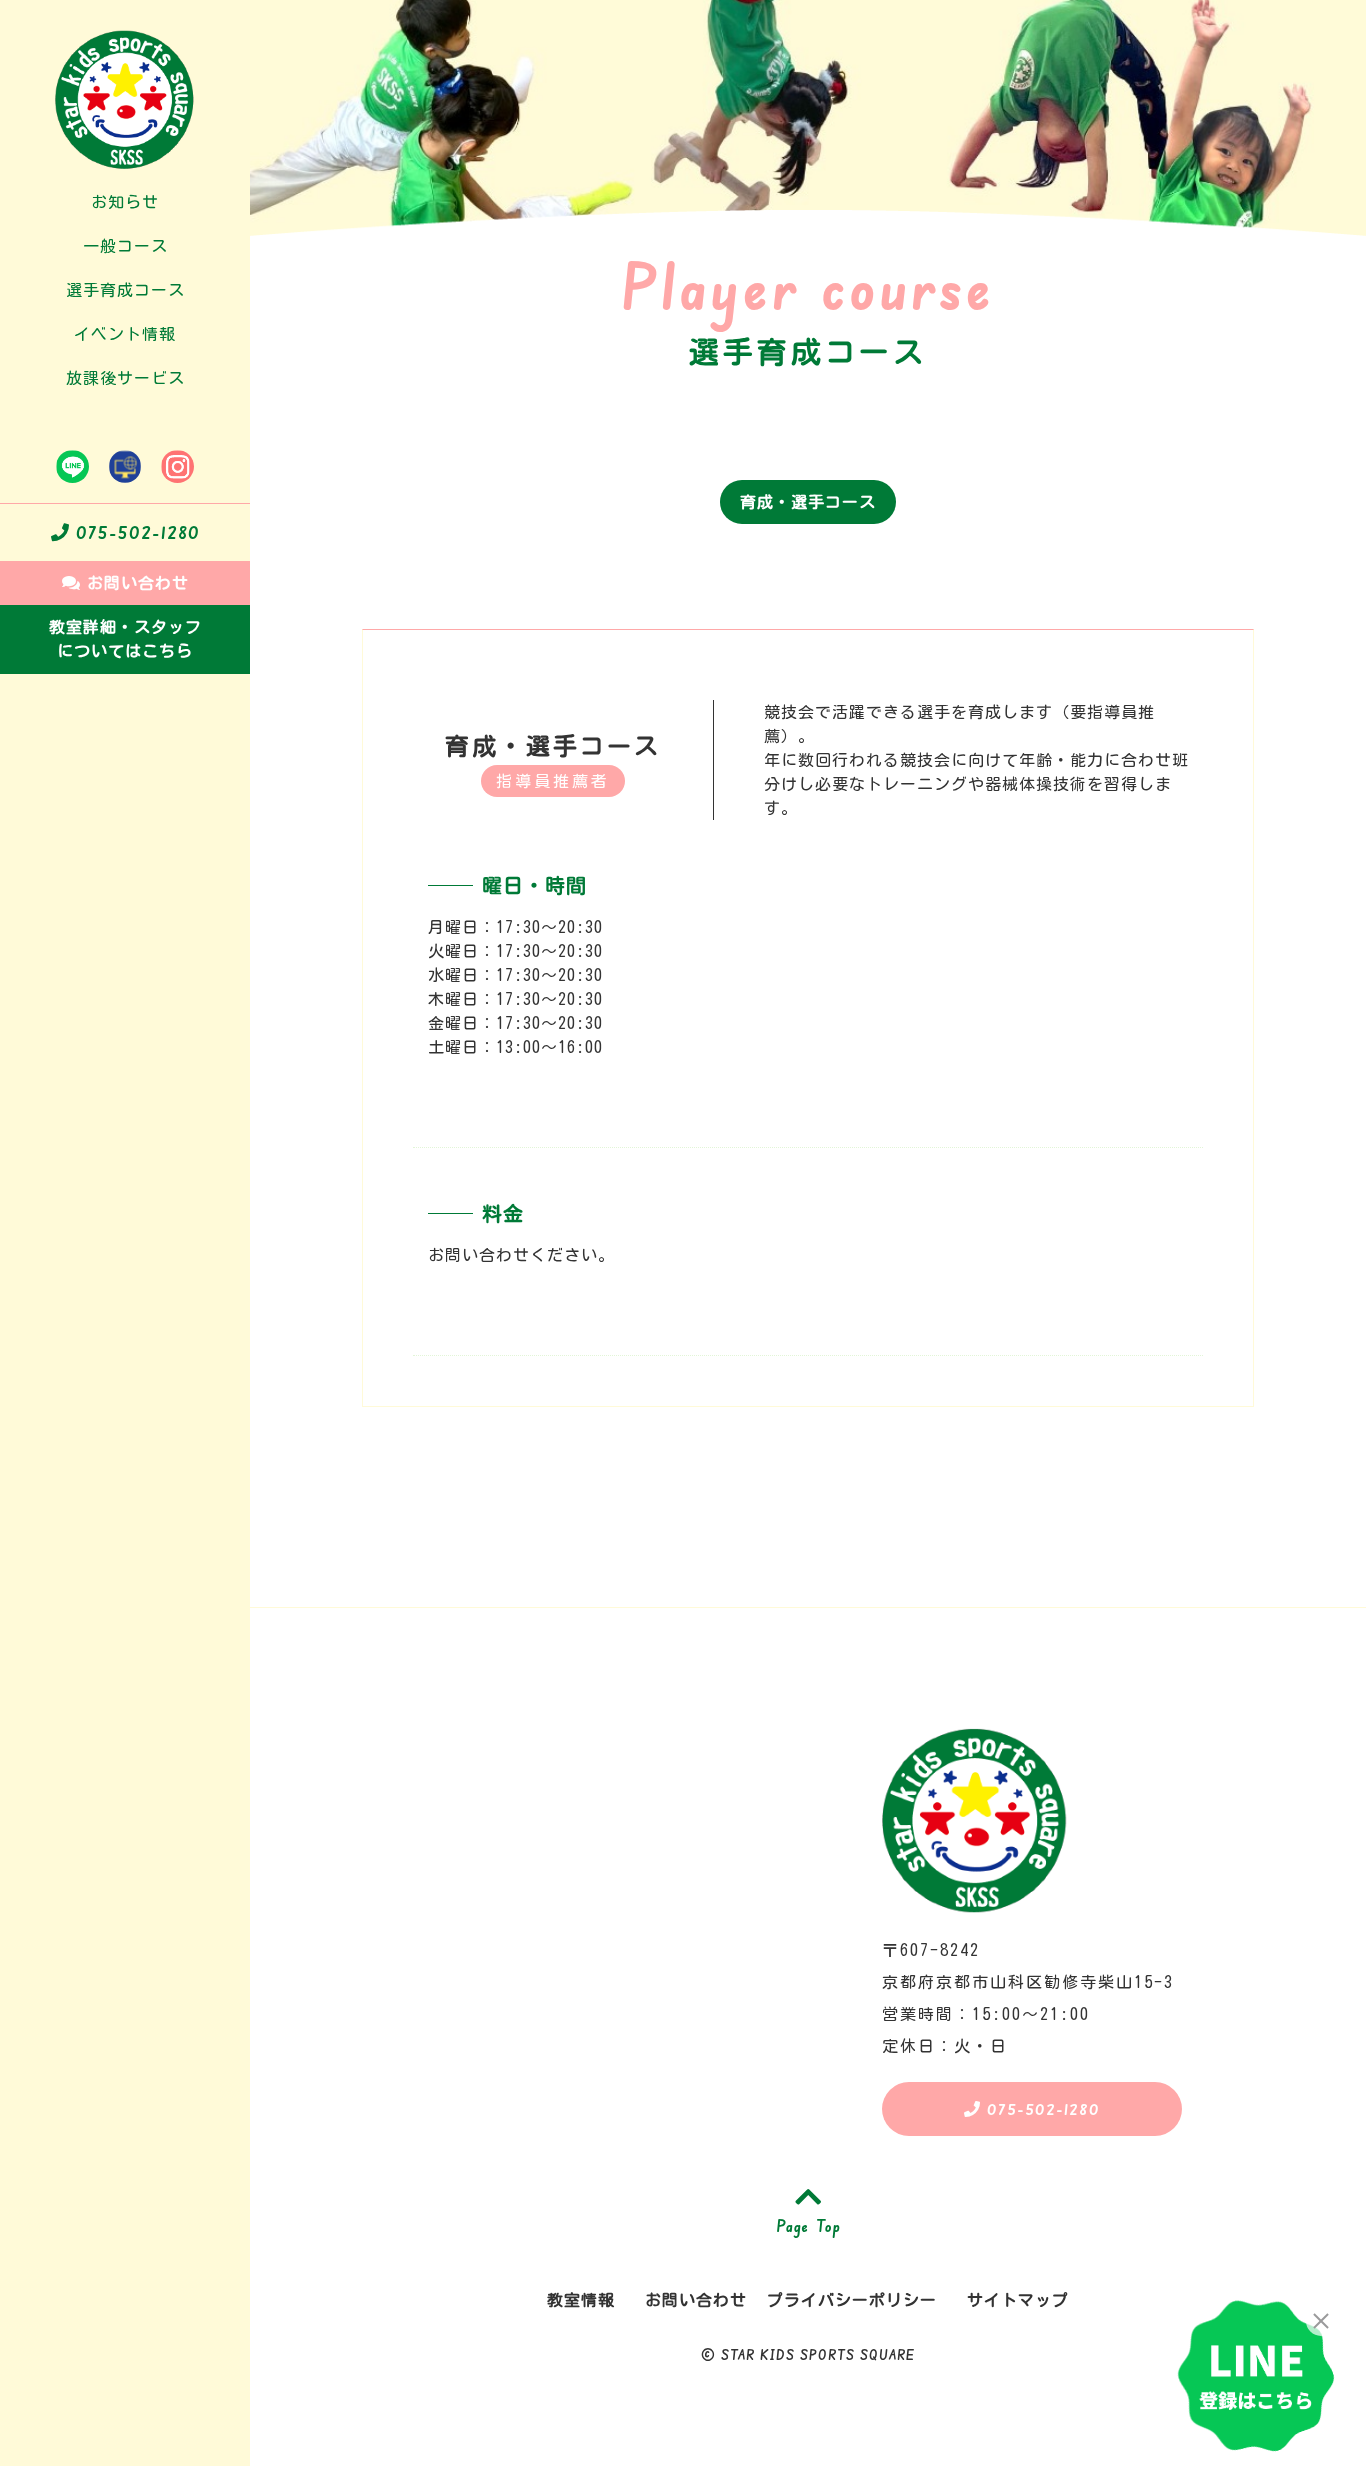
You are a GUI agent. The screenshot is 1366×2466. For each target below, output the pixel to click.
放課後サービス (125, 378)
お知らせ (125, 202)
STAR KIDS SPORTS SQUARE (818, 2354)
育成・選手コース (808, 502)
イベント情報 (125, 334)
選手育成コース (125, 290)
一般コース (125, 246)
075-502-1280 (135, 532)
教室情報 (581, 2300)
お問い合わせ (135, 583)
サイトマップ (1018, 2300)
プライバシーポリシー (852, 2300)
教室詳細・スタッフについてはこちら (125, 639)
